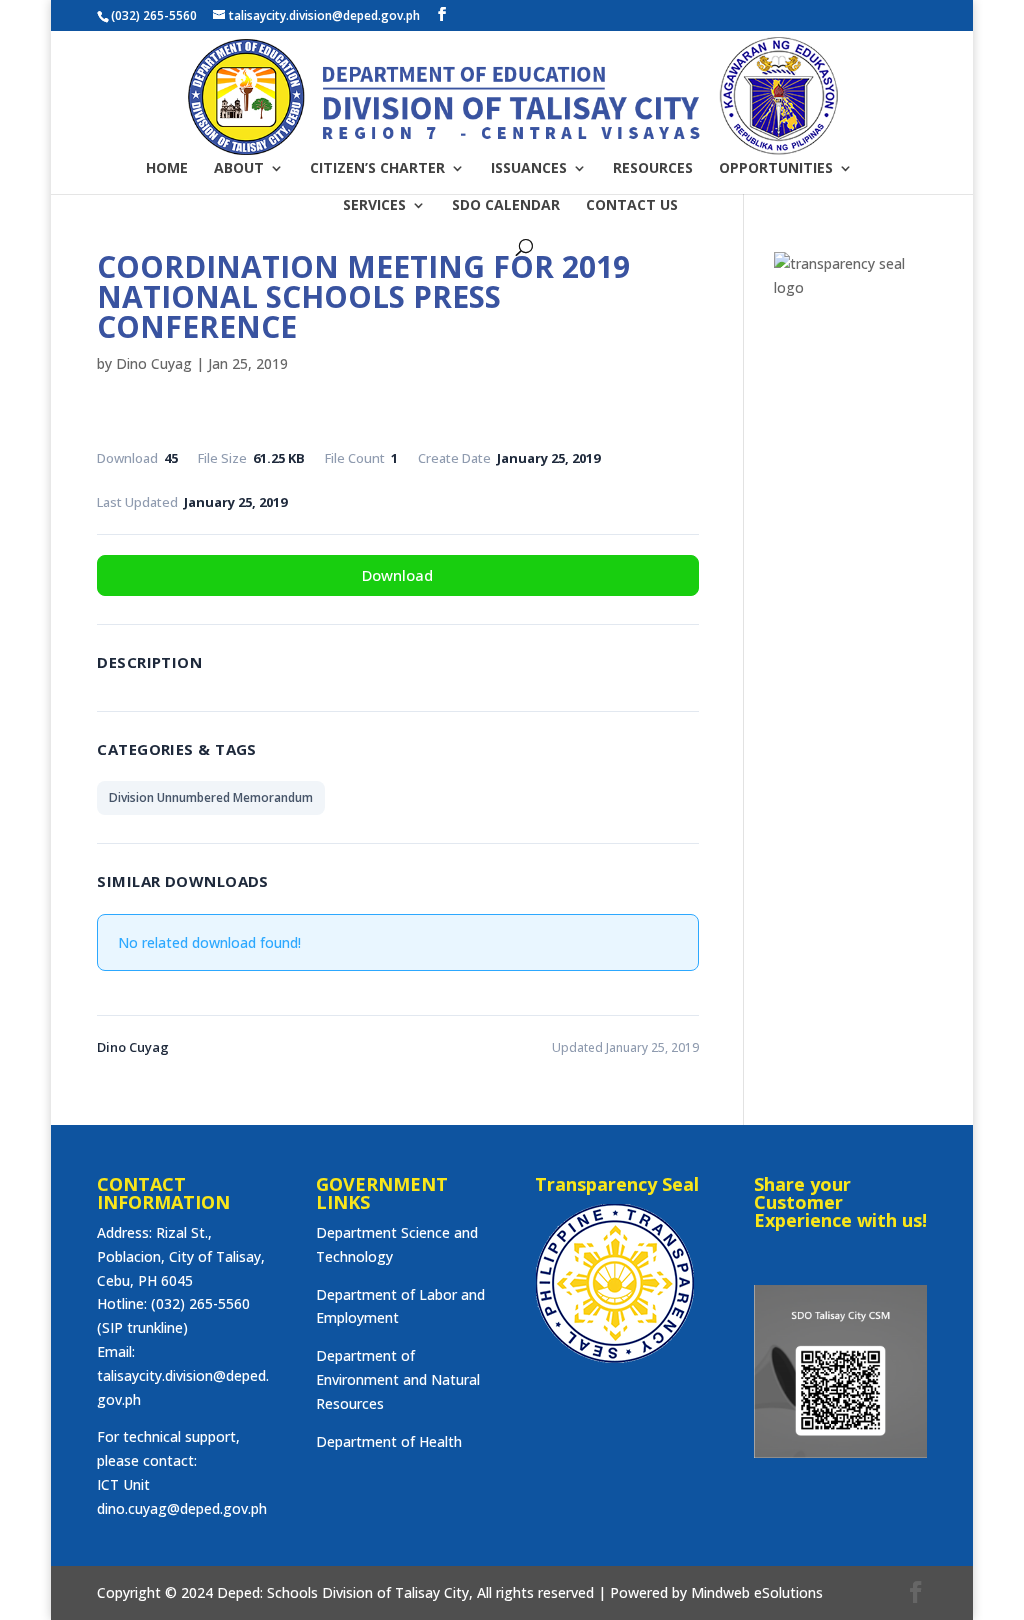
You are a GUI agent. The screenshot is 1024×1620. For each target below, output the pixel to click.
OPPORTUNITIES (776, 169)
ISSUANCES (529, 169)
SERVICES (374, 206)
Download (397, 575)
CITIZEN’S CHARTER (377, 169)
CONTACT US (632, 206)
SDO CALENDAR (506, 206)
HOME (167, 169)
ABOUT (239, 169)
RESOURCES (653, 169)
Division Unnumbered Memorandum (211, 797)
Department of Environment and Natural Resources (398, 1379)
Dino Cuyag (154, 363)
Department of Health (389, 1441)
